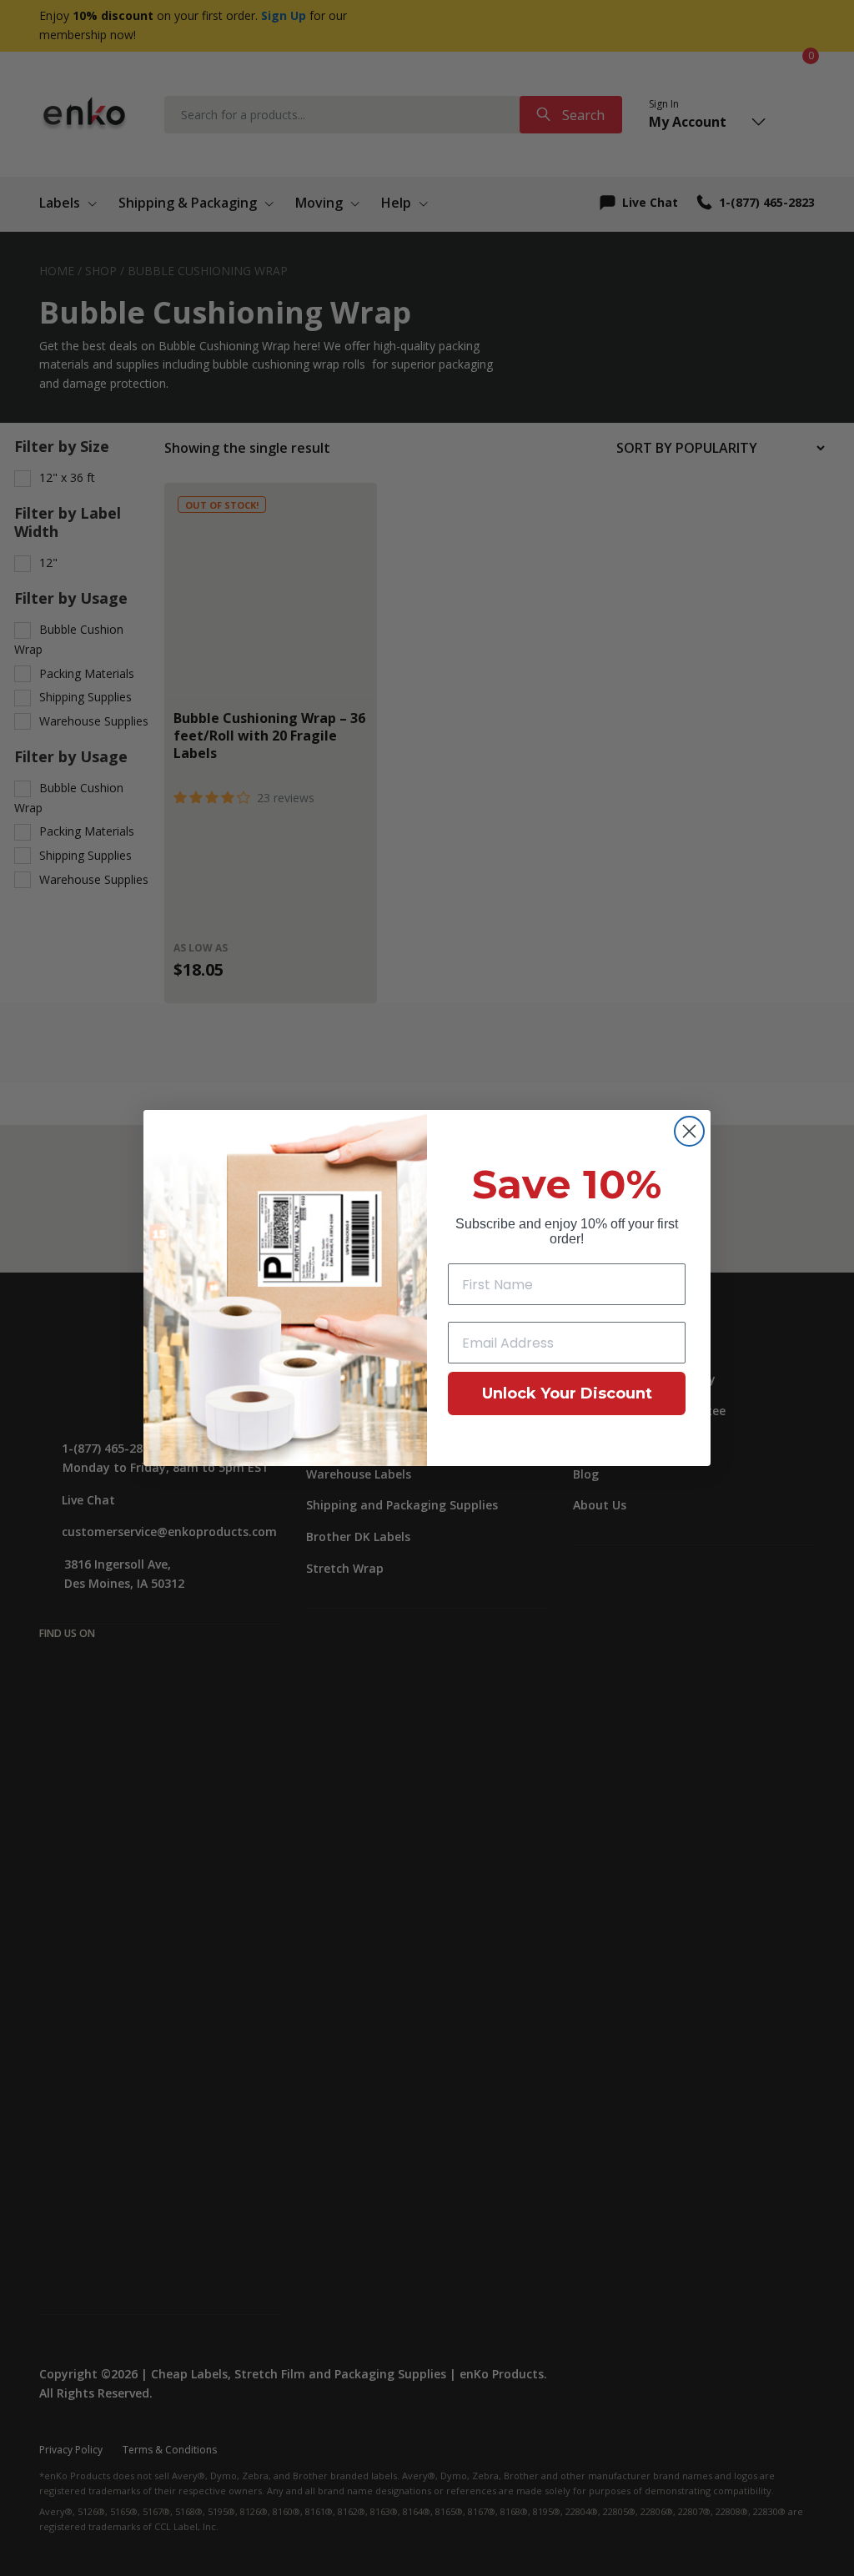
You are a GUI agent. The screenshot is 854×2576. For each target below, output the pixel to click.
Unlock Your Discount (567, 1393)
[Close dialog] (689, 1131)
